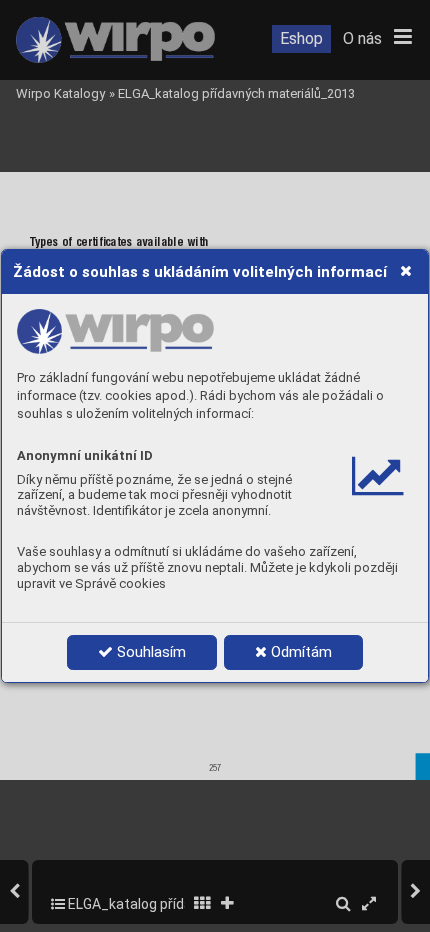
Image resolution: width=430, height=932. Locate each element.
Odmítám (299, 652)
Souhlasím (149, 652)
